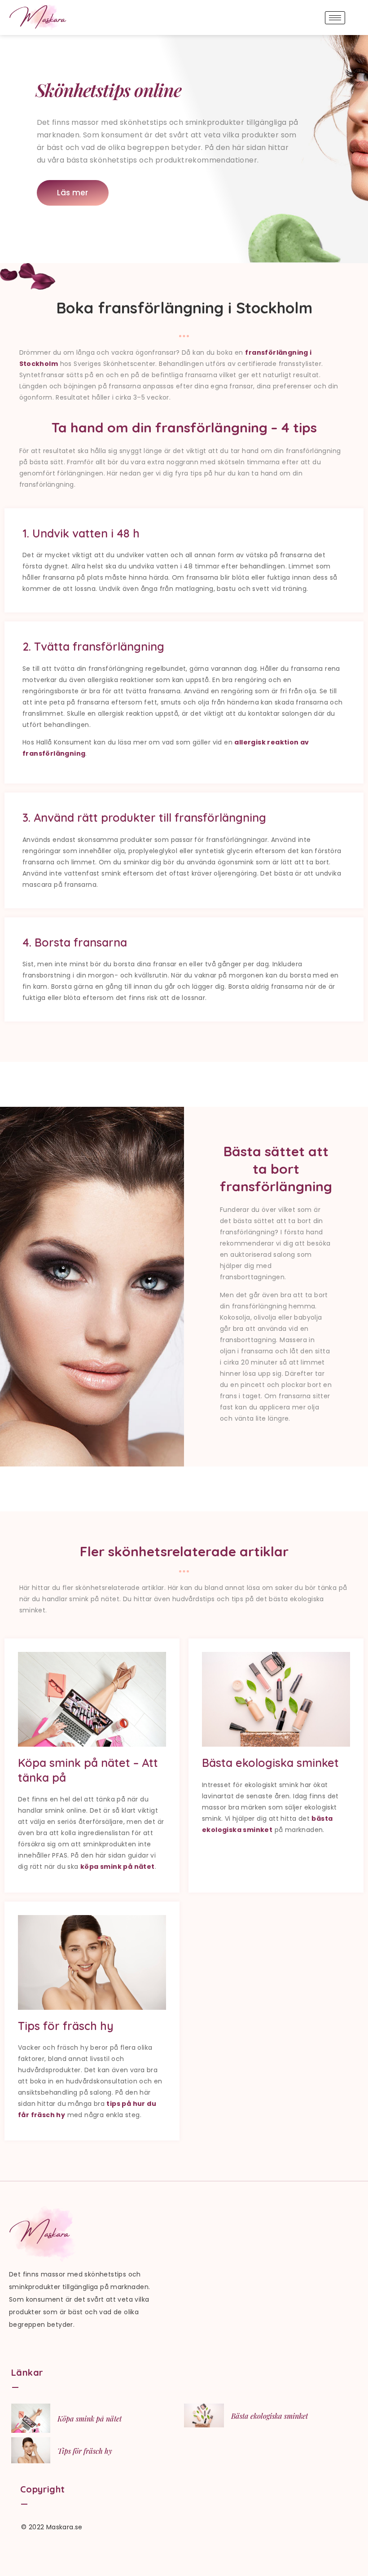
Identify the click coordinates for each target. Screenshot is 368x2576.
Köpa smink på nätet (90, 2419)
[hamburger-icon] (335, 18)
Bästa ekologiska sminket (269, 2416)
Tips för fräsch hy (85, 2451)
